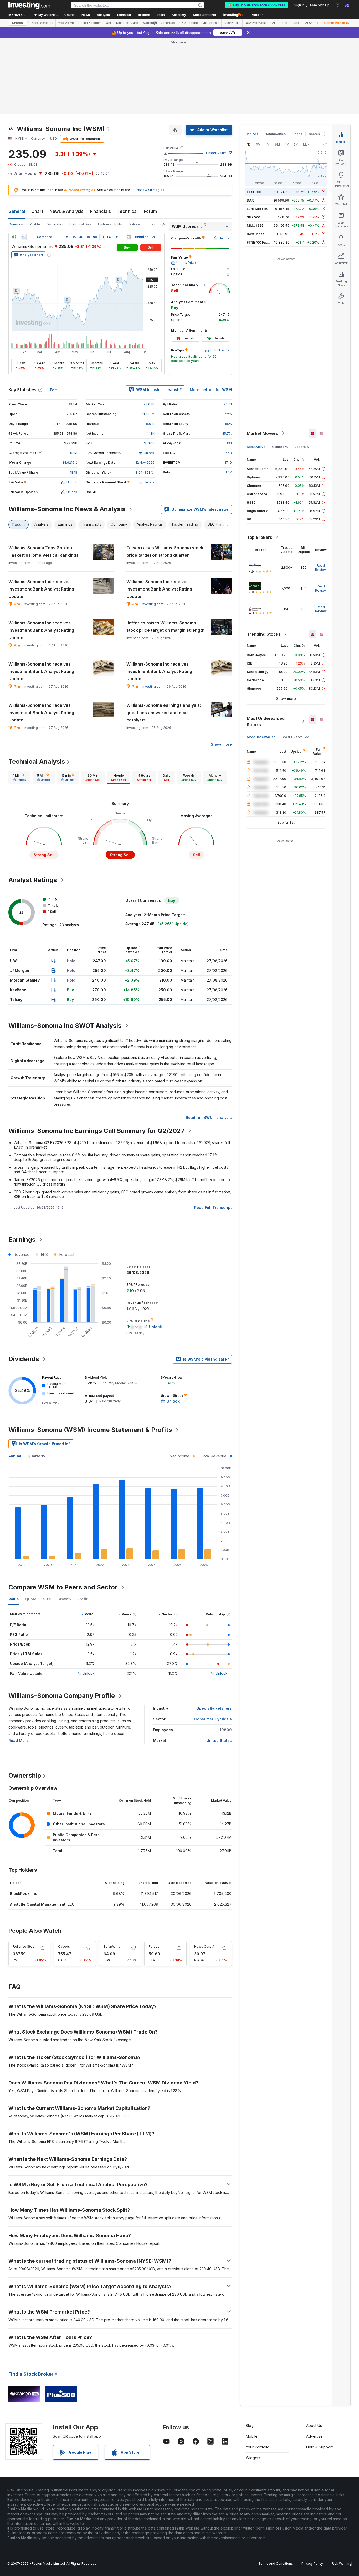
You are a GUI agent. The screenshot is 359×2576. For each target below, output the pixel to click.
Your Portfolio (258, 2447)
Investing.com (153, 604)
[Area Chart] (24, 237)
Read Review (321, 567)
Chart (37, 211)
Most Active (66, 23)
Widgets (253, 2458)
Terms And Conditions (276, 2564)
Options (134, 224)
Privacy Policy (312, 2564)
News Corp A (204, 1947)
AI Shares (312, 23)
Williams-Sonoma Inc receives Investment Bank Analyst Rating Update (41, 589)
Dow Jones (256, 234)
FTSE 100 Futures (260, 242)
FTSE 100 (254, 192)
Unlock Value (216, 153)
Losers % (302, 447)
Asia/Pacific (232, 23)
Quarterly (36, 1456)
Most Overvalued (296, 737)
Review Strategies (150, 190)
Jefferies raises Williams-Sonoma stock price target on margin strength (165, 626)
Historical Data (81, 224)
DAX (250, 200)
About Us (314, 2425)
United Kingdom (90, 23)
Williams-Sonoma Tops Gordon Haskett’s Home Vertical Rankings (43, 551)
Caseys (64, 1947)
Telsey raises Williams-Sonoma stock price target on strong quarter (165, 551)
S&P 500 (253, 217)
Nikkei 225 (255, 225)
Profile (35, 224)
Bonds (297, 134)
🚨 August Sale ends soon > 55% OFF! (256, 5)
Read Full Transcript (213, 1207)
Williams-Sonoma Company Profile (62, 1696)
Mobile (252, 2436)
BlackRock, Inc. (24, 1893)
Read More (19, 1740)
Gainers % (280, 447)
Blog (250, 2425)
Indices (252, 134)
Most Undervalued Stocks (266, 721)
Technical (127, 211)
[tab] (19, 777)
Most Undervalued (261, 737)
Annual (15, 1456)
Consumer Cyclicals (213, 1719)
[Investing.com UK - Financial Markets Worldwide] (29, 5)
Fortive (154, 1947)
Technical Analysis (37, 762)
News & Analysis (66, 211)
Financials (100, 211)
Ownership (55, 224)
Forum (150, 211)
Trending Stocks (264, 634)
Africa (297, 23)
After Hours (280, 23)
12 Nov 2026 (145, 463)
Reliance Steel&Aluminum (33, 1947)
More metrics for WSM (211, 390)
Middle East (211, 23)
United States (219, 1740)
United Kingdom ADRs (122, 23)
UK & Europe (189, 23)
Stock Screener (205, 15)
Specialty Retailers (214, 1708)
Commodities (275, 134)
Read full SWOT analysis (209, 1117)
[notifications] (338, 5)
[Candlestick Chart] (14, 237)
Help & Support (319, 2447)
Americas (168, 23)
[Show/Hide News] (128, 237)
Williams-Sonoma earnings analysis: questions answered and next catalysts (164, 713)
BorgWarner (113, 1947)
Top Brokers (260, 537)
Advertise (314, 2436)
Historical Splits (110, 224)
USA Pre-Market (256, 23)
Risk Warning (342, 2564)
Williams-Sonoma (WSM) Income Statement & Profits (90, 1430)
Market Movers (262, 433)
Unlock (89, 1673)
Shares (17, 23)
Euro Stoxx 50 (258, 209)
